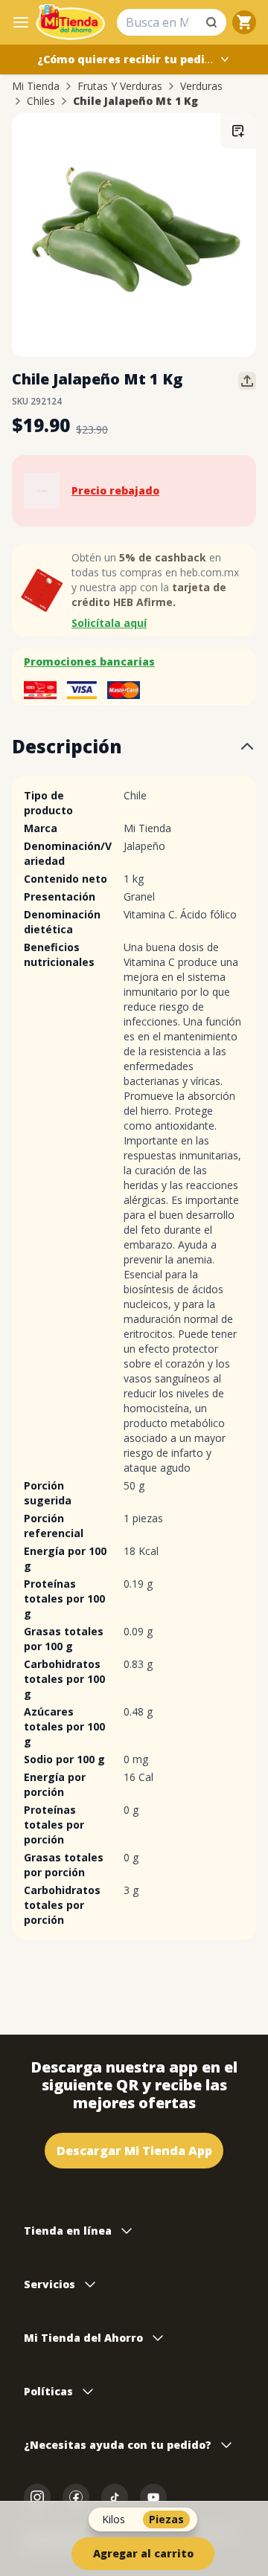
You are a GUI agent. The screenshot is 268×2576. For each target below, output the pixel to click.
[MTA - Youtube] (153, 2497)
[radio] (114, 2519)
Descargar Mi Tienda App (134, 2151)
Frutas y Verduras (120, 86)
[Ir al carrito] (244, 22)
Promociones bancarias (89, 661)
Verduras (201, 86)
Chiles (41, 101)
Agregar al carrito (143, 2553)
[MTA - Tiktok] (115, 2497)
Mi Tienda (36, 86)
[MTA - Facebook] (76, 2497)
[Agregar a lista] (238, 131)
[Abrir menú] (21, 22)
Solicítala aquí (109, 623)
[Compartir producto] (247, 381)
